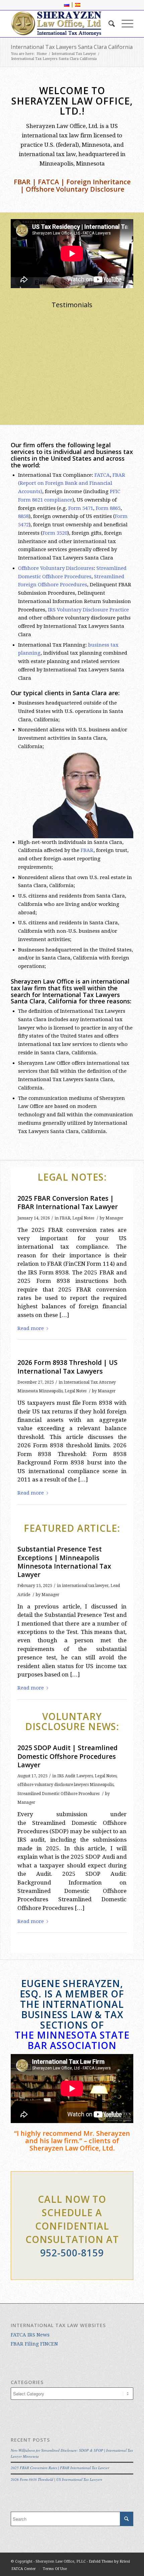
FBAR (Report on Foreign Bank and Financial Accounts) (72, 483)
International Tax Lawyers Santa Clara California (72, 47)
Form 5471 (81, 508)
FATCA (102, 475)
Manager (114, 1218)
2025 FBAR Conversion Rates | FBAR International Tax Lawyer (68, 1202)
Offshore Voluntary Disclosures (56, 568)
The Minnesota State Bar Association (72, 2040)
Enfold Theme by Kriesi (109, 2561)
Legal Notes (83, 1218)
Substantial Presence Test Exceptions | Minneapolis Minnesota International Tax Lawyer (64, 1562)
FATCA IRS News (30, 2335)
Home (42, 54)
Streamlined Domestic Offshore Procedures (58, 1794)
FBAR (87, 850)
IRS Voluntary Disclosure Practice (88, 610)
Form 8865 (108, 508)
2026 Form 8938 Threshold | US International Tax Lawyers (67, 1367)
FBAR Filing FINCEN (34, 2344)
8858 (23, 516)
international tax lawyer (85, 1586)
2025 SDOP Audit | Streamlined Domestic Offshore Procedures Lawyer (67, 1756)
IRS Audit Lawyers (75, 1776)
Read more (114, 382)
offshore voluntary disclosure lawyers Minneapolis (65, 1785)
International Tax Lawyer (74, 54)
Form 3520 (55, 533)
